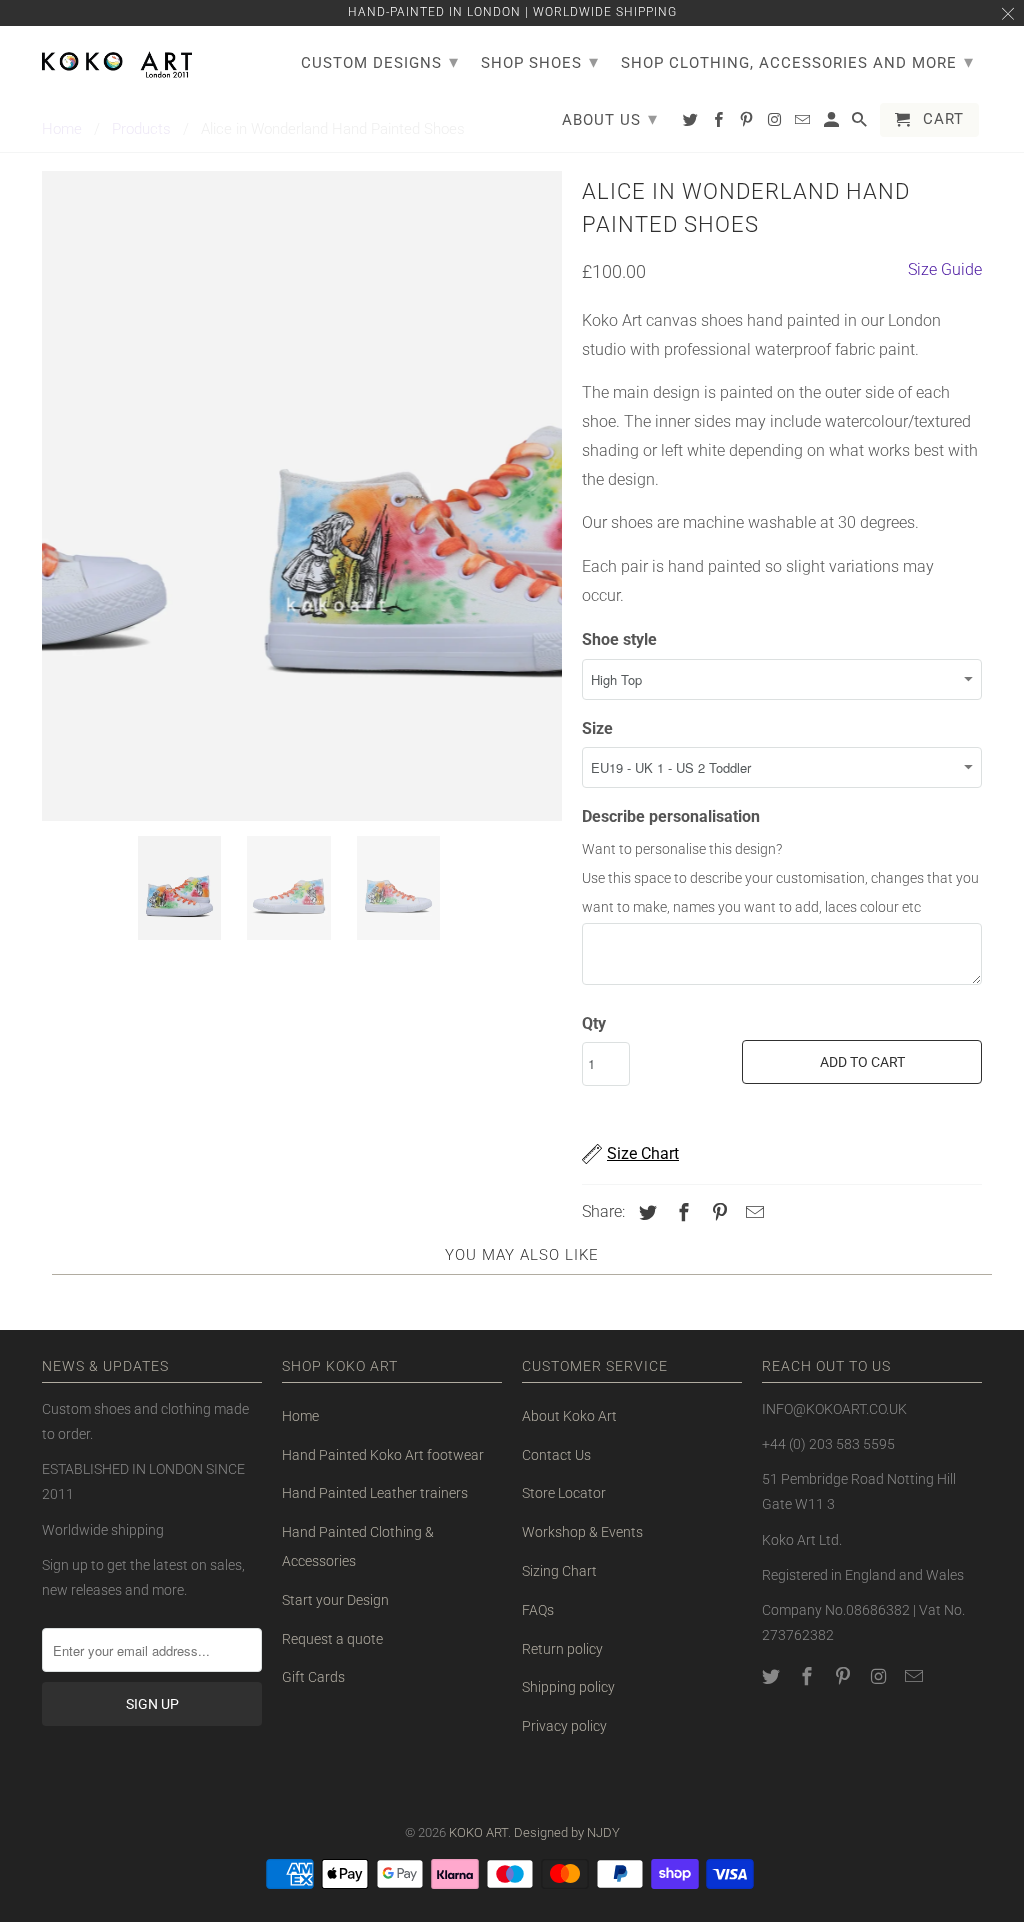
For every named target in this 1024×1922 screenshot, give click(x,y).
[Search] (861, 124)
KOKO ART (478, 1832)
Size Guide (945, 269)
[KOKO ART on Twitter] (773, 1676)
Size (597, 728)
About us (610, 118)
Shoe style (619, 639)
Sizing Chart (559, 1571)
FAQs (538, 1610)
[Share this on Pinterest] (717, 1212)
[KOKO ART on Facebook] (809, 1676)
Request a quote (332, 1639)
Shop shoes (540, 61)
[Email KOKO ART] (916, 1676)
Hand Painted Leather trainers (375, 1493)
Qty (594, 1023)
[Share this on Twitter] (645, 1212)
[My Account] (833, 124)
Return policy (562, 1649)
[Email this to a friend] (752, 1212)
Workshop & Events (582, 1532)
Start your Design (335, 1600)
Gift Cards (313, 1677)
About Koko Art (569, 1416)
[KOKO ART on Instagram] (880, 1676)
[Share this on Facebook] (681, 1212)
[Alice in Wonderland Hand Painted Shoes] (302, 496)
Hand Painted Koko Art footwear (383, 1455)
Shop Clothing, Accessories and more (797, 61)
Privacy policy (564, 1726)
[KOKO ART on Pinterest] (845, 1676)
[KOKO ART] (117, 61)
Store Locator (564, 1493)
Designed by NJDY (567, 1832)
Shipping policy (568, 1687)
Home (300, 1416)
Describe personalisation (671, 816)
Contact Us (556, 1455)
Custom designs (380, 61)
